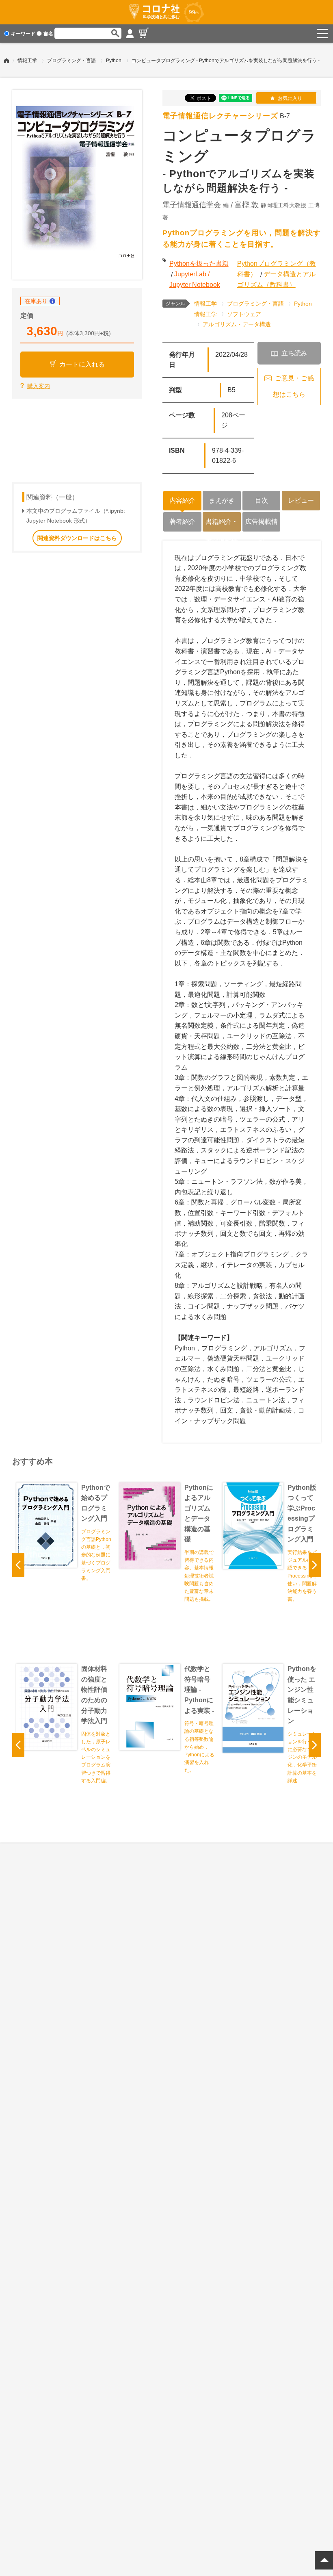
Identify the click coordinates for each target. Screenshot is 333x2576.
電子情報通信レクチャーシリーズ (220, 116)
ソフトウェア (244, 314)
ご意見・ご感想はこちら (293, 386)
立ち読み (294, 353)
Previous (18, 1565)
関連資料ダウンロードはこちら (77, 538)
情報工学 (27, 61)
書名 (48, 34)
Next (315, 1565)
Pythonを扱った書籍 (199, 264)
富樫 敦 (247, 205)
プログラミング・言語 (71, 61)
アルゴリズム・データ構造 (237, 324)
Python (114, 61)
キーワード (23, 34)
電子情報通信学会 (192, 205)
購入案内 (39, 386)
